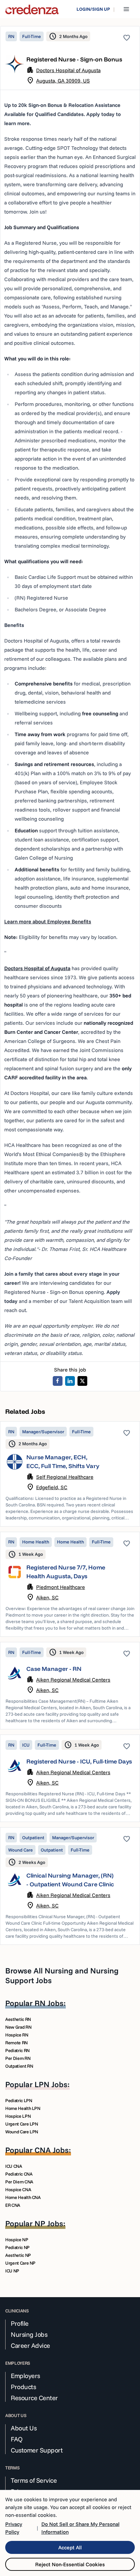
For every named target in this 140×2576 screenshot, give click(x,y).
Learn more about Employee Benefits (48, 921)
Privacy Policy (14, 2528)
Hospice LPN (18, 2116)
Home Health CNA (23, 2197)
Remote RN (16, 2043)
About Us (24, 2428)
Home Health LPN (23, 2108)
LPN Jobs (51, 2084)
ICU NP (12, 2271)
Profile (20, 2323)
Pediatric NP (17, 2247)
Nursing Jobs (29, 2335)
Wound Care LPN (22, 2132)
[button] (70, 1474)
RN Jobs (49, 2003)
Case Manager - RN (54, 1669)
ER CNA (13, 2205)
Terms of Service (34, 2480)
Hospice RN (17, 2035)
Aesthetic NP (18, 2255)
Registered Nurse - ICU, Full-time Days (79, 1761)
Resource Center (34, 2398)
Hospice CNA (18, 2190)
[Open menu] (126, 9)
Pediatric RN (17, 2050)
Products (23, 2387)
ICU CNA (14, 2166)
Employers (25, 2376)
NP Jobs (49, 2223)
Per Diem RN (18, 2058)
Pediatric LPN (19, 2101)
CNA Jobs (52, 2150)
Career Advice (30, 2346)
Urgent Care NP (20, 2263)
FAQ (17, 2439)
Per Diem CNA (19, 2182)
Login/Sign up (93, 9)
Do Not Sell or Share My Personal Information (80, 2528)
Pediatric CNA (19, 2174)
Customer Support (37, 2450)
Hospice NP (17, 2240)
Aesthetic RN (18, 2019)
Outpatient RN (19, 2066)
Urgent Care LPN (22, 2124)
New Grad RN (18, 2027)
